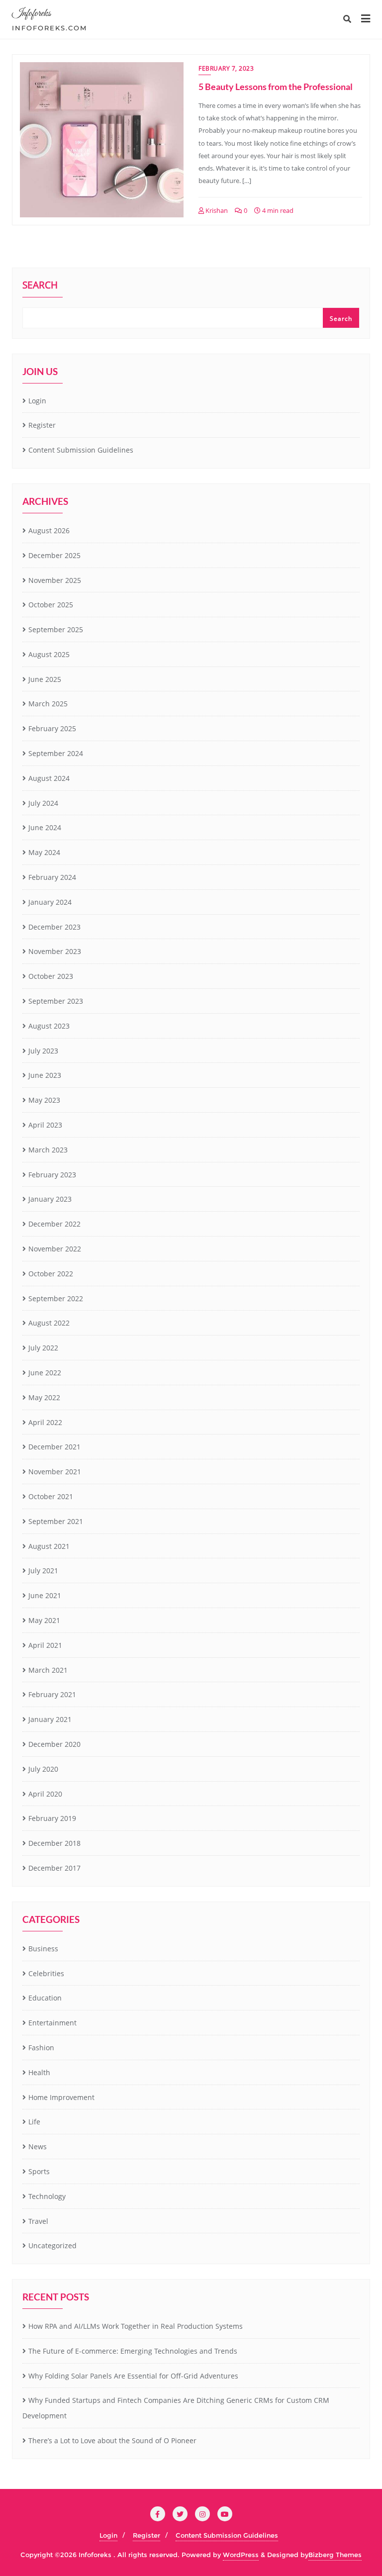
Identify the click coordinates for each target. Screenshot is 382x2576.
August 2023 (49, 1026)
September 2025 (56, 629)
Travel (38, 2221)
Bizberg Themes (335, 2555)
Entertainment (52, 2023)
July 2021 (43, 1571)
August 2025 (49, 654)
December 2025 (54, 555)
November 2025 (55, 580)
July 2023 (43, 1051)
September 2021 (56, 1521)
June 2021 (45, 1595)
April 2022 (45, 1422)
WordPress (241, 2555)
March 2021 (48, 1670)
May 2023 (44, 1100)
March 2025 (48, 704)
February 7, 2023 (226, 68)
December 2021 (54, 1447)
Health (39, 2072)
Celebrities (46, 1973)
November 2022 (55, 1249)
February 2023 (52, 1175)
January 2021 (50, 1719)
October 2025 (51, 605)
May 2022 (44, 1397)
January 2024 (50, 902)
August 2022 (49, 1323)
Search (40, 286)
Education (45, 1998)
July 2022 (43, 1348)
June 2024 (45, 827)
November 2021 (55, 1472)
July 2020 (43, 1769)
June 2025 (45, 679)
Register (42, 425)
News (38, 2147)
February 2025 (52, 728)
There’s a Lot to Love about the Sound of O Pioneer (112, 2440)
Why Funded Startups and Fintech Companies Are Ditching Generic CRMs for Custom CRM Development (176, 2408)
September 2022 (56, 1298)
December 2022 (54, 1224)
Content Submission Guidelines (81, 450)
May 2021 (44, 1620)
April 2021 (45, 1645)
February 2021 (52, 1694)
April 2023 (45, 1125)
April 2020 (45, 1794)
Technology (47, 2196)
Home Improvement (61, 2097)
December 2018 (54, 1843)
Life (34, 2122)
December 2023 (54, 927)
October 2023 (51, 976)
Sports (39, 2171)
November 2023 (55, 951)
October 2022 (51, 1274)
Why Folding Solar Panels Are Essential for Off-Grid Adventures (133, 2376)
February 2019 (52, 1818)
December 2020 (54, 1744)
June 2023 (45, 1075)
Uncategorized (52, 2245)
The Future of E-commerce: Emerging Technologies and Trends (133, 2351)
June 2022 (45, 1373)
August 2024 (49, 778)
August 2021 (49, 1546)
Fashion (41, 2048)
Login (37, 401)
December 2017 (54, 1868)
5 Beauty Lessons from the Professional (276, 87)
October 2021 (51, 1496)
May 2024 (44, 852)
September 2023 (56, 1001)
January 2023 (50, 1199)
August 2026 (49, 530)
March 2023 (48, 1150)
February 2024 (52, 877)
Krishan (216, 210)
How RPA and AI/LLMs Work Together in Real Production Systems (136, 2326)
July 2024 (43, 803)
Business (43, 1949)
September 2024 (56, 753)
